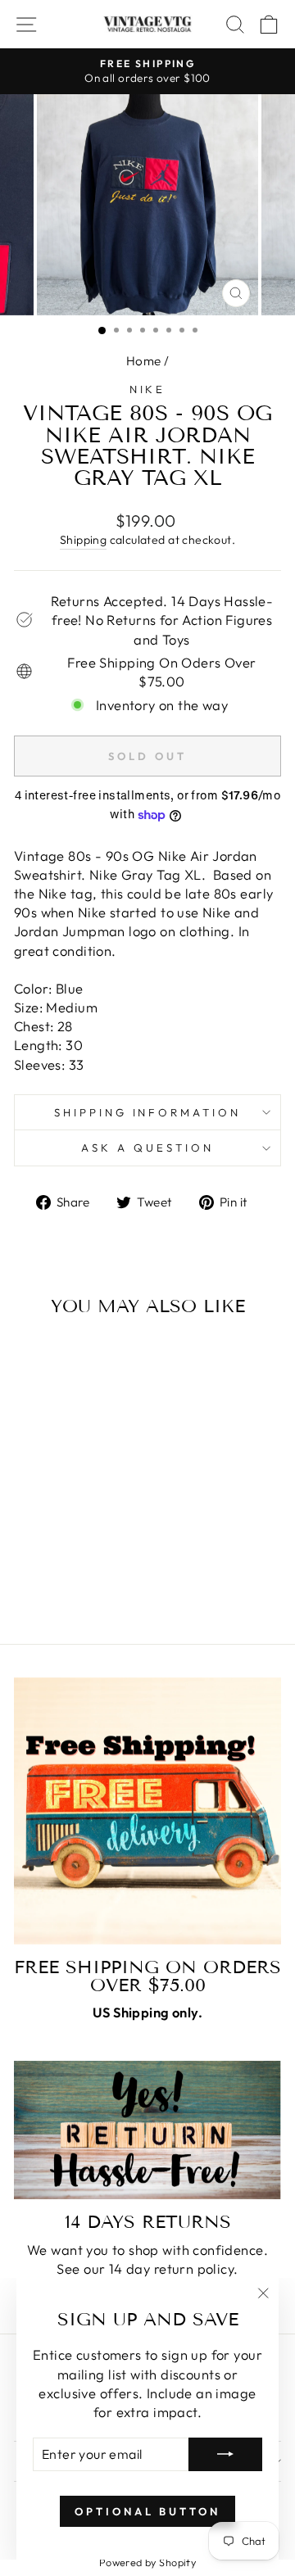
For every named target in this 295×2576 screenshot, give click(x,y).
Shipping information (148, 1112)
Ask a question (147, 1148)
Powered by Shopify (147, 2562)
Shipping (83, 540)
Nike (148, 389)
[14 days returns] (147, 2130)
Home (144, 361)
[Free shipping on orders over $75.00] (147, 1811)
